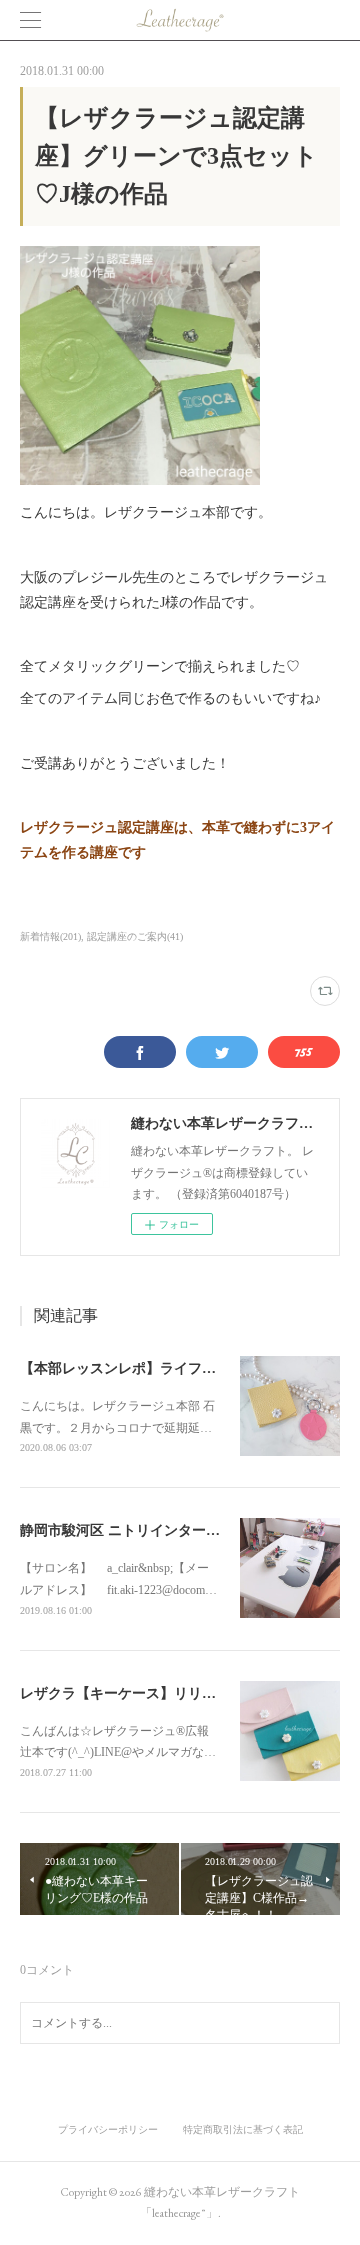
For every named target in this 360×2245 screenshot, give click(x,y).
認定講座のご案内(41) (135, 936)
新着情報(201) (50, 936)
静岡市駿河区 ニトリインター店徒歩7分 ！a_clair (174, 1530)
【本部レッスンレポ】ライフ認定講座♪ (142, 1368)
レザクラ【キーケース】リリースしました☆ (160, 1693)
